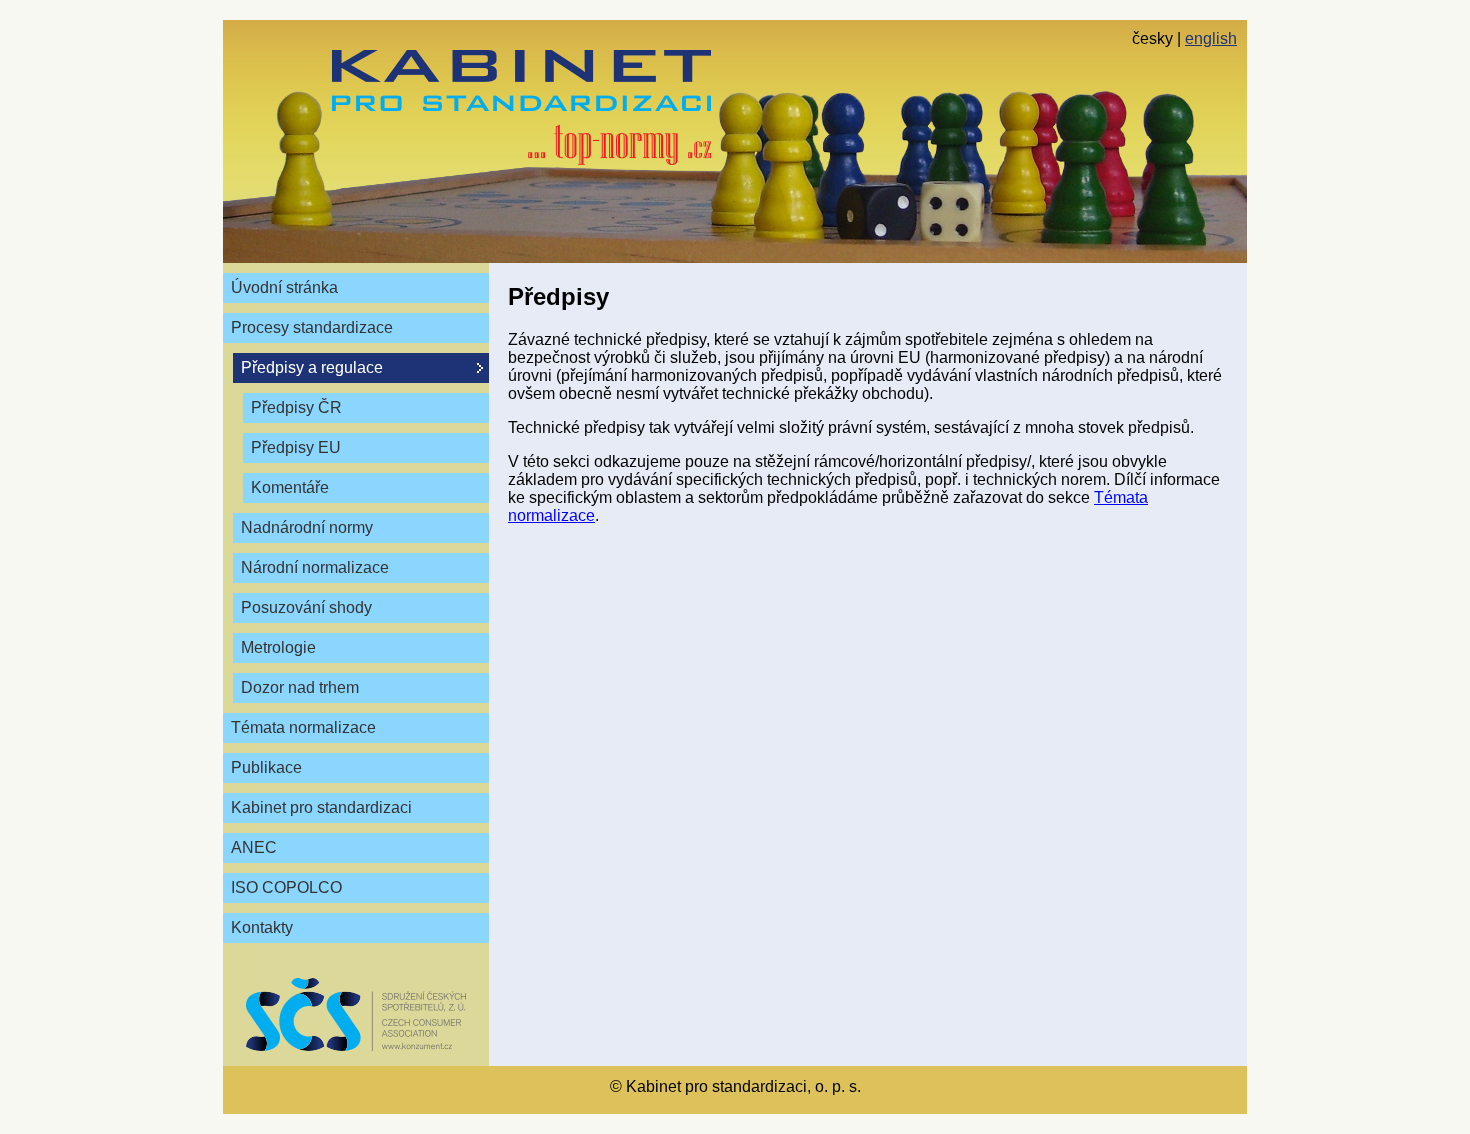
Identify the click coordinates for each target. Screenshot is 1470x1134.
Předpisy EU (296, 447)
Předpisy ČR (296, 407)
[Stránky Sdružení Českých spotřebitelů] (356, 1014)
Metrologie (278, 647)
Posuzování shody (306, 607)
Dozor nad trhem (300, 687)
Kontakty (262, 927)
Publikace (266, 767)
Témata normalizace (303, 727)
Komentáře (290, 487)
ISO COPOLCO (286, 887)
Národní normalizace (315, 567)
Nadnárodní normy (307, 527)
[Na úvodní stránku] (521, 107)
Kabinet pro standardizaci (321, 807)
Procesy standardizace (312, 327)
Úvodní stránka (284, 287)
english (1211, 38)
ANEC (254, 847)
